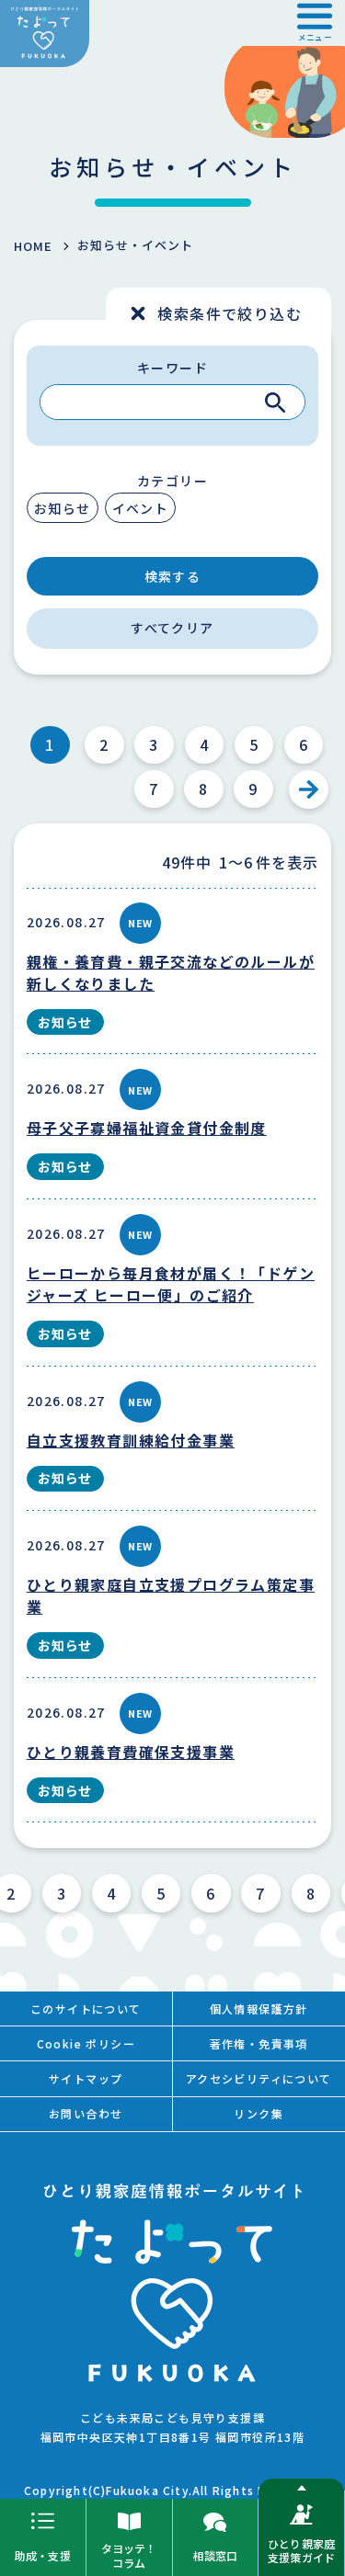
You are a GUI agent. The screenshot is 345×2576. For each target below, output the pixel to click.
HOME (33, 246)
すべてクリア (172, 628)
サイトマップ (86, 2078)
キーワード (172, 368)
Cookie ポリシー (86, 2043)
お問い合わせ (86, 2113)
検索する (173, 576)
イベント (141, 508)
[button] (315, 23)
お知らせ (63, 508)
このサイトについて (86, 2009)
